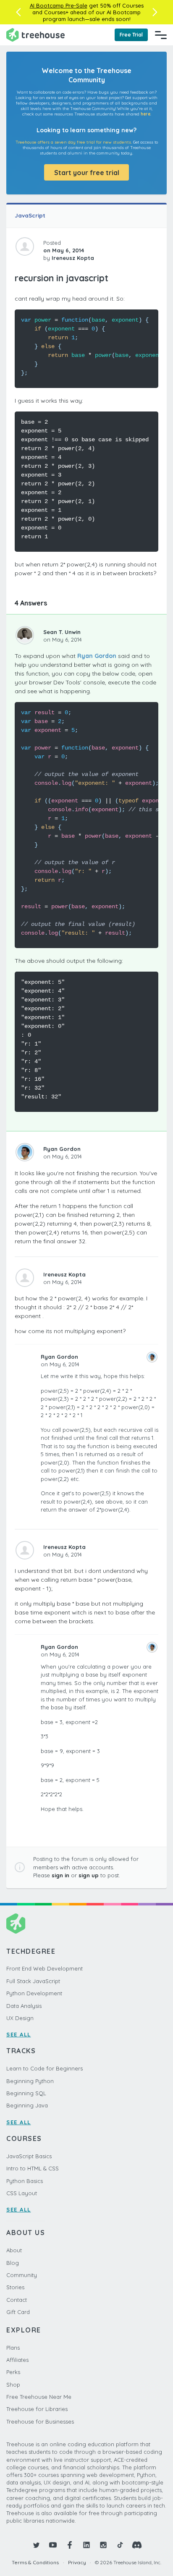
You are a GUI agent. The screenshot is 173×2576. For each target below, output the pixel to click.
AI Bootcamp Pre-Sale (59, 5)
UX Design (20, 2018)
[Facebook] (70, 2545)
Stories (15, 2287)
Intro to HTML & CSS (33, 2168)
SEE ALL (19, 2034)
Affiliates (17, 2360)
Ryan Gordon (97, 656)
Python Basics (25, 2181)
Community (22, 2275)
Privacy (77, 2562)
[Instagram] (103, 2545)
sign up (89, 1875)
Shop (13, 2385)
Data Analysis (24, 2006)
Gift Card (18, 2312)
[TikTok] (120, 2545)
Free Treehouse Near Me (39, 2397)
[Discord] (137, 2545)
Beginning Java (27, 2105)
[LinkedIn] (86, 2545)
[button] (18, 12)
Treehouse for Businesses (40, 2421)
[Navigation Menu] (161, 35)
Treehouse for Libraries (37, 2409)
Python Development (34, 1993)
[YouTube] (53, 2545)
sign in (60, 1875)
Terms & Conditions (35, 2562)
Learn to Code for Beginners (45, 2068)
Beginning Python (30, 2081)
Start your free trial (87, 173)
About (14, 2250)
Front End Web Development (45, 1968)
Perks (13, 2372)
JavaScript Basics (29, 2156)
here (145, 114)
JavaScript (30, 215)
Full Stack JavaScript (33, 1981)
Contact (17, 2300)
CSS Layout (22, 2193)
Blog (13, 2263)
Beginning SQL (26, 2093)
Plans (13, 2348)
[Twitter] (36, 2545)
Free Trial (131, 35)
